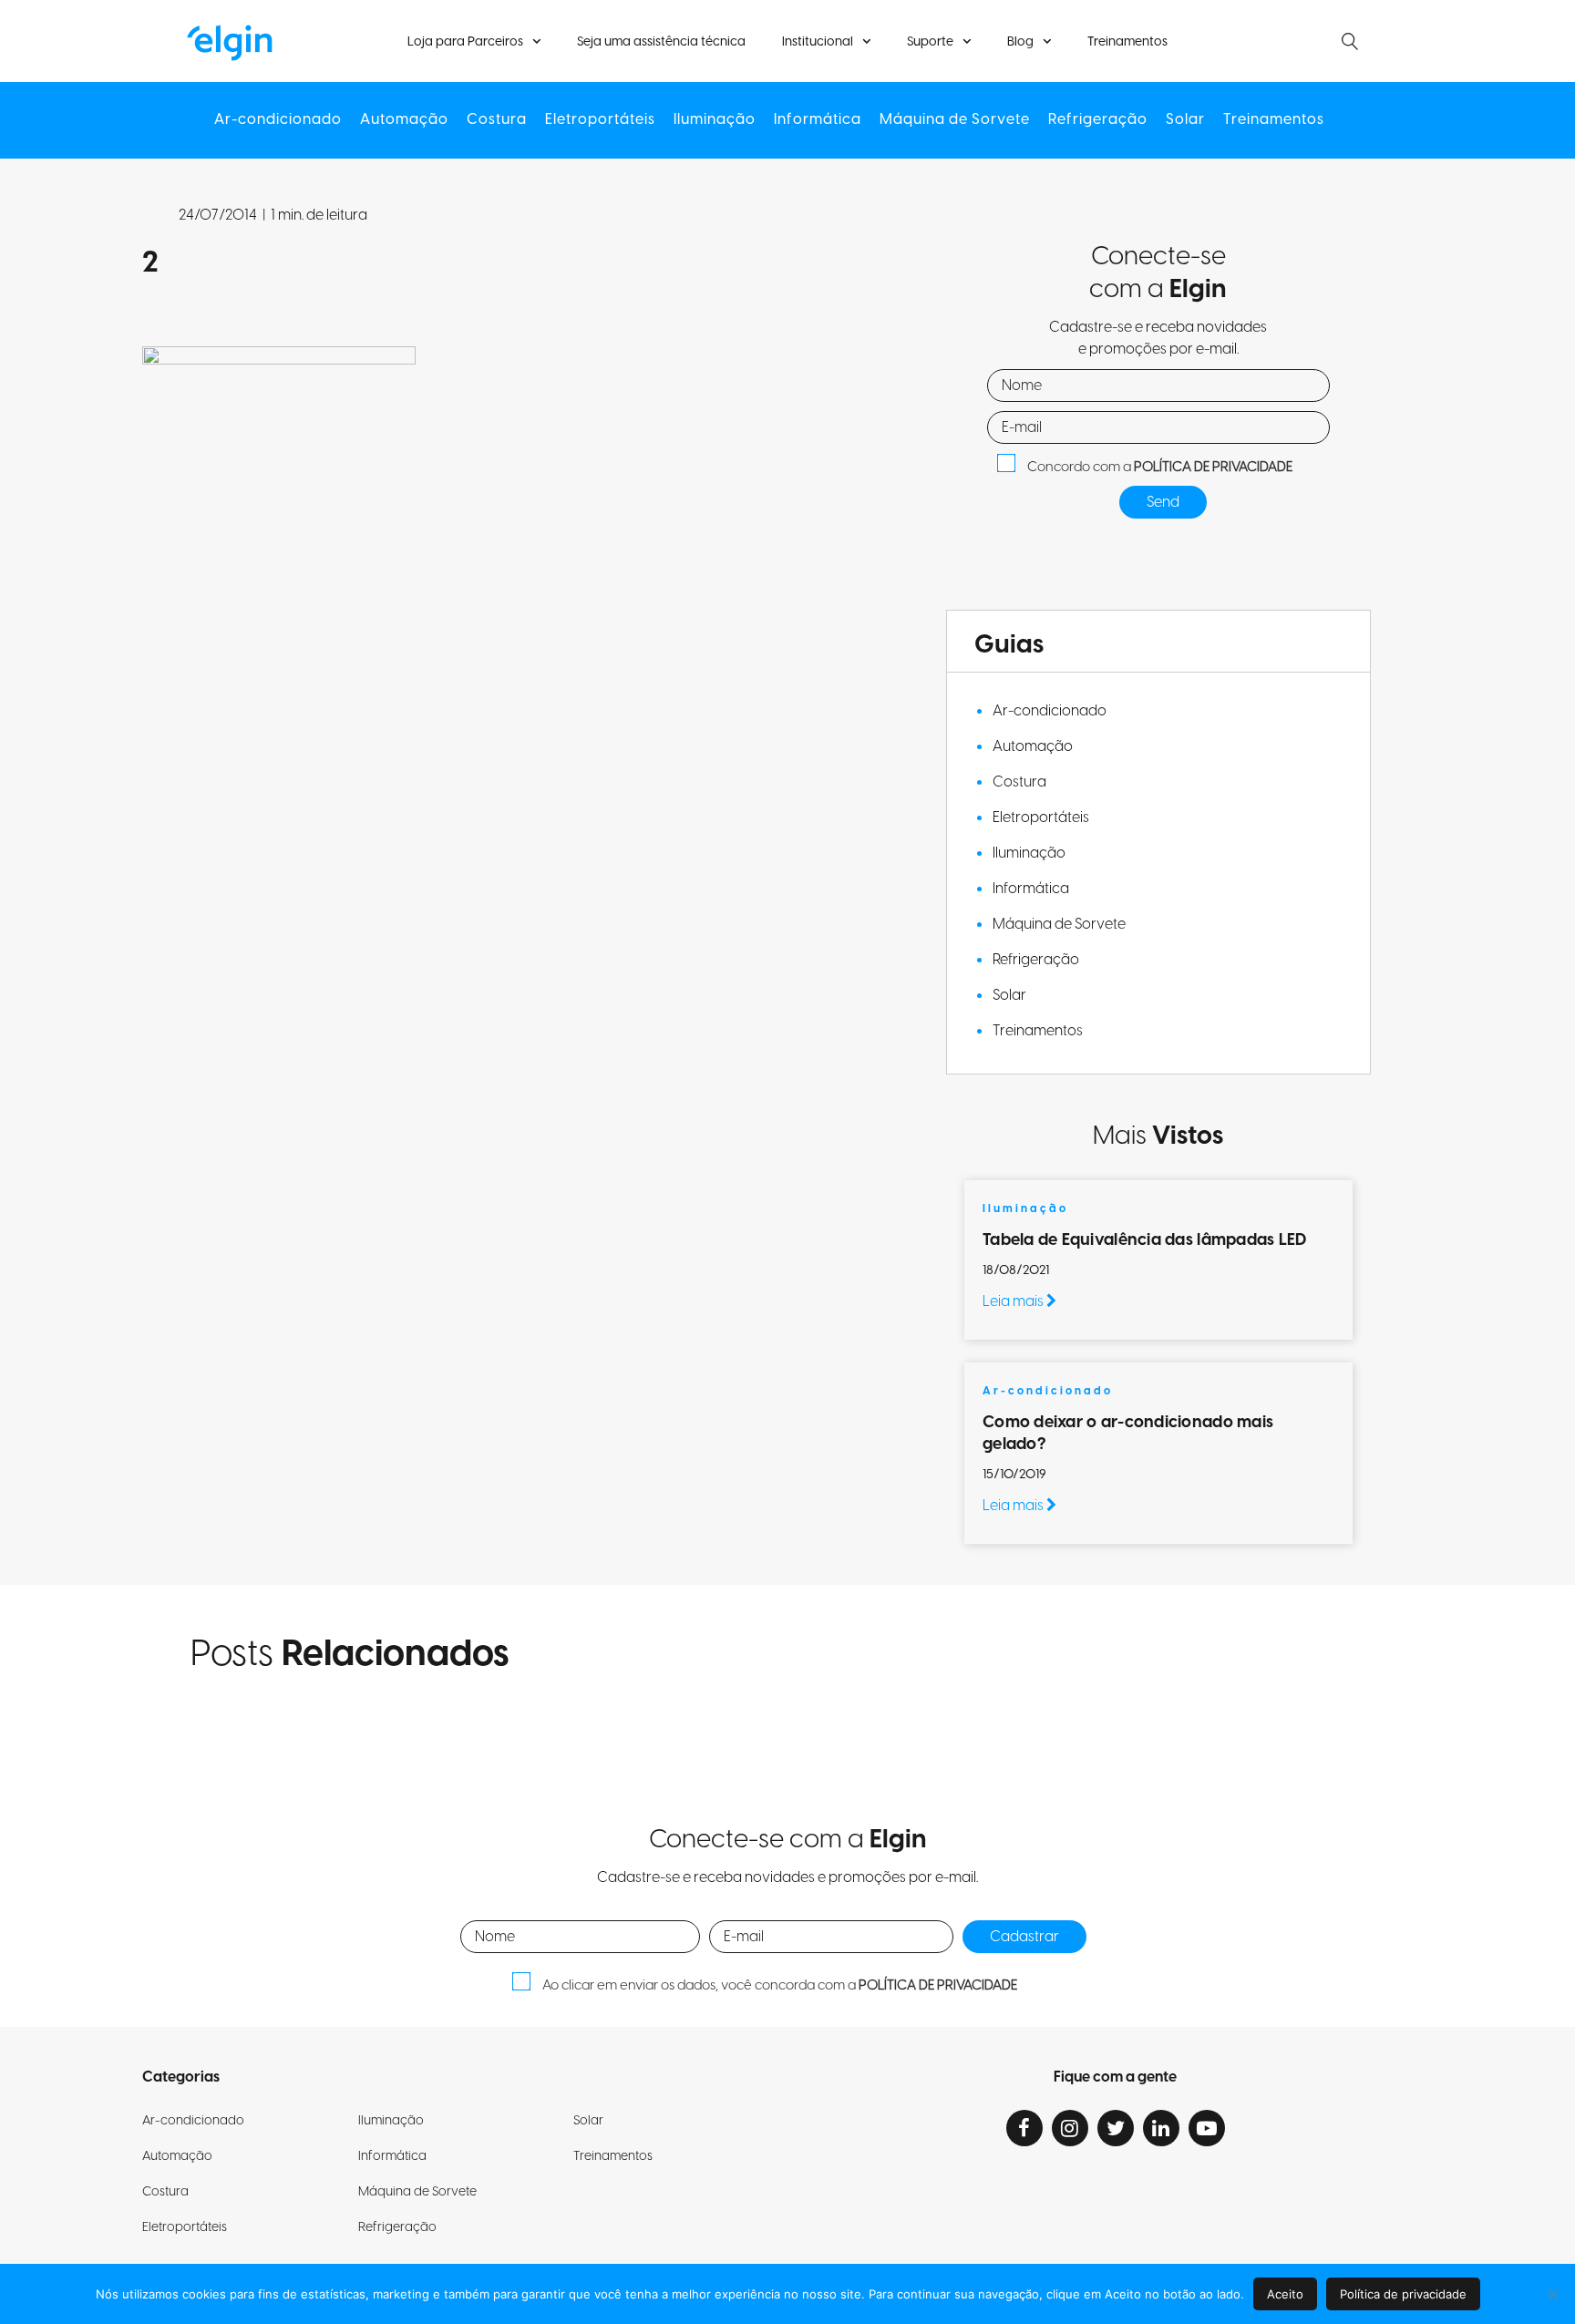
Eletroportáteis (600, 120)
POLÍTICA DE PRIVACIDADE (1213, 467)
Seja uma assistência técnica (661, 42)
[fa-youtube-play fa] (1207, 2128)
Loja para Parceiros (465, 42)
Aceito (1285, 2294)
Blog (1020, 42)
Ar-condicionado (278, 120)
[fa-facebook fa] (1024, 2128)
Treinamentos (1127, 42)
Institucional (818, 42)
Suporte (930, 42)
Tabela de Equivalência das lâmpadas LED (1145, 1240)
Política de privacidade (1403, 2294)
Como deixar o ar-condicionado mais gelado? (1128, 1433)
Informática (818, 120)
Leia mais (1014, 1301)
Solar (1185, 120)
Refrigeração (1098, 120)
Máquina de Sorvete (955, 120)
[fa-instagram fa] (1070, 2128)
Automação (404, 120)
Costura (497, 120)
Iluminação (715, 120)
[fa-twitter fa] (1116, 2128)
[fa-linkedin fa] (1161, 2128)
